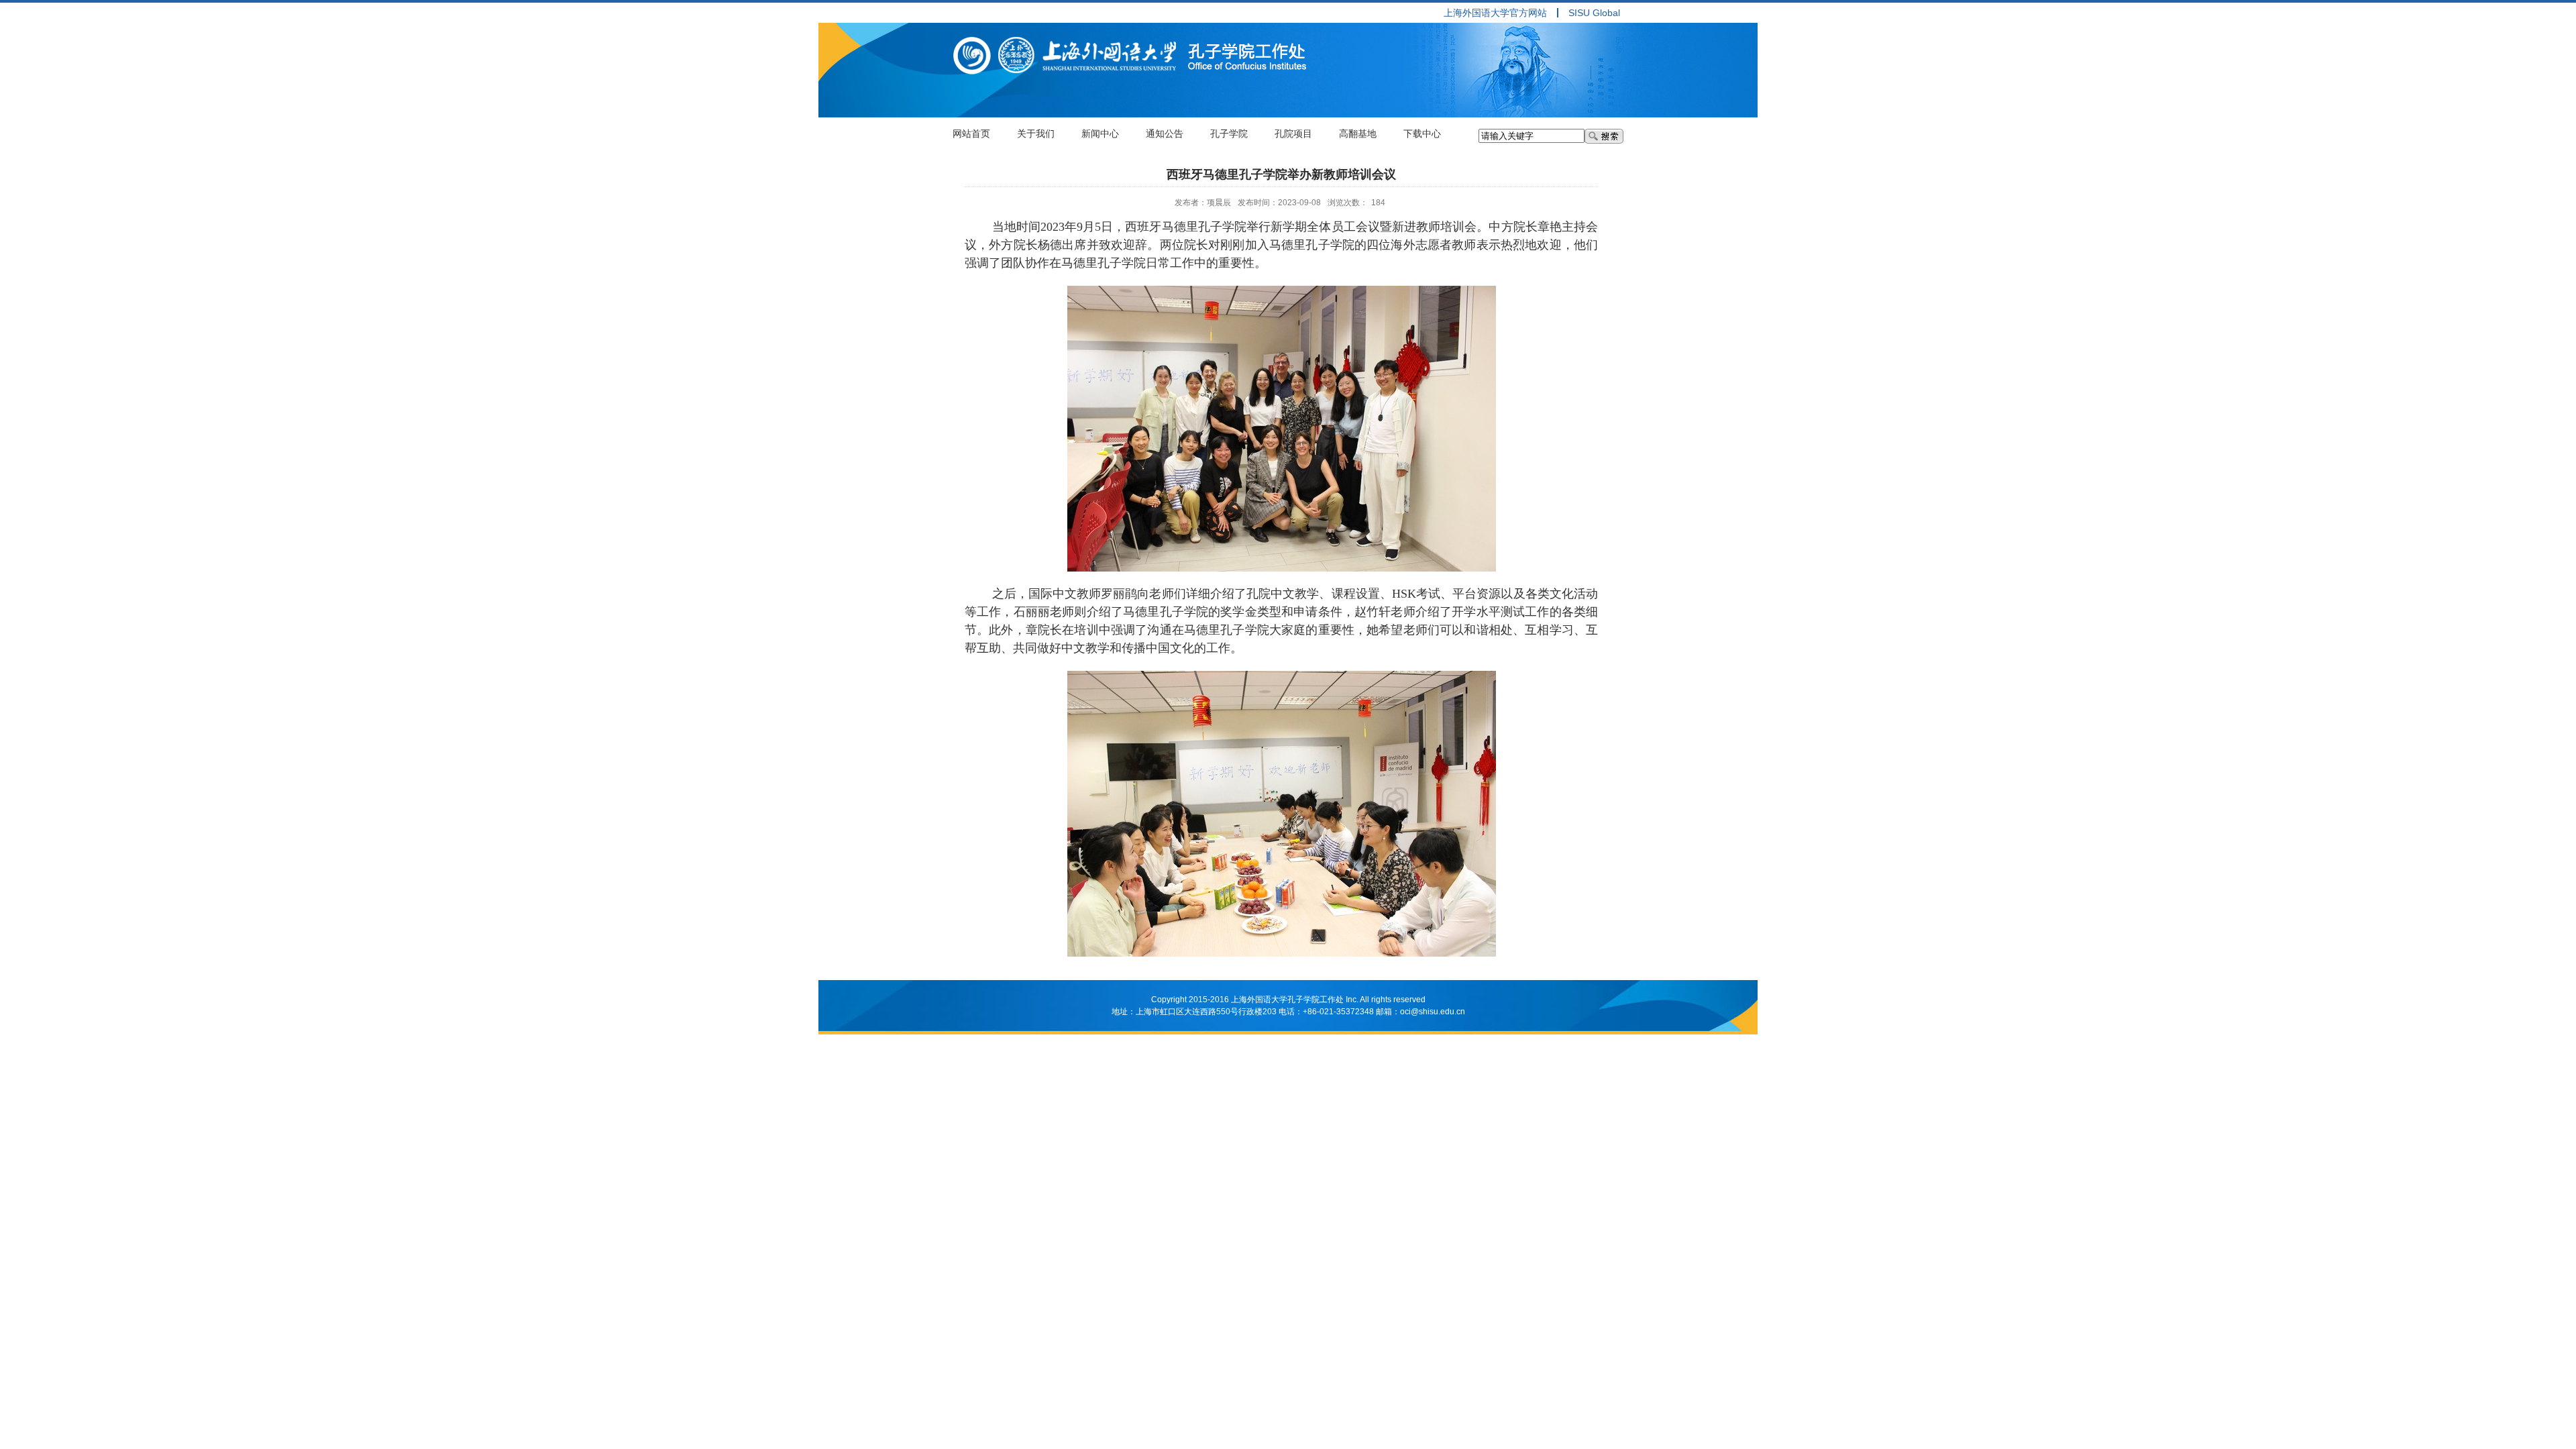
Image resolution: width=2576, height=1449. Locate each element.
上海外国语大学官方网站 (1495, 13)
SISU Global (1594, 13)
